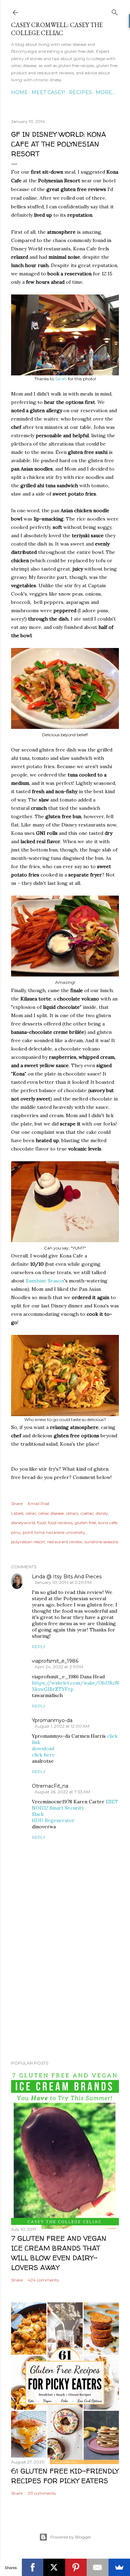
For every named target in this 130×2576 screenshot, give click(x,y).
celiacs (72, 1513)
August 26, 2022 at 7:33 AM (62, 1792)
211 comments (42, 2493)
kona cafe (108, 1523)
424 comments (43, 2280)
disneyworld (23, 1523)
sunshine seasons (101, 1542)
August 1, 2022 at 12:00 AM (62, 1726)
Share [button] (17, 1503)
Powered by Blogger (71, 2537)
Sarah (61, 379)
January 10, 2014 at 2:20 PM (63, 1582)
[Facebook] (33, 2567)
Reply (39, 1647)
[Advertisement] (65, 2000)
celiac (31, 1513)
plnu (16, 1532)
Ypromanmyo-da (52, 1720)
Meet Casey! (48, 92)
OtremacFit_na (50, 1786)
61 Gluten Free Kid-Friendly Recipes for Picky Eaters (65, 2476)
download (43, 1748)
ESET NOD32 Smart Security (75, 1805)
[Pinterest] (76, 2567)
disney (102, 1513)
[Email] (98, 2567)
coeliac (87, 1513)
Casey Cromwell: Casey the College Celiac (57, 29)
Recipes (80, 92)
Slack (38, 1814)
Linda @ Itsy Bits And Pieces (67, 1577)
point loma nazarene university (54, 1532)
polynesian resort (28, 1542)
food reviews (60, 1523)
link (36, 1742)
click (112, 1736)
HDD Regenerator (53, 1820)
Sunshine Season (45, 1281)
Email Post (39, 1503)
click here (43, 1755)
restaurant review (65, 1542)
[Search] (115, 11)
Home (19, 92)
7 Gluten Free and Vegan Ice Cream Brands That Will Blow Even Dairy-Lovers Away (59, 2253)
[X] (54, 2567)
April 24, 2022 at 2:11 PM (59, 1667)
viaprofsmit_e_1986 (55, 1661)
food (41, 1523)
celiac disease (51, 1513)
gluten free (85, 1523)
